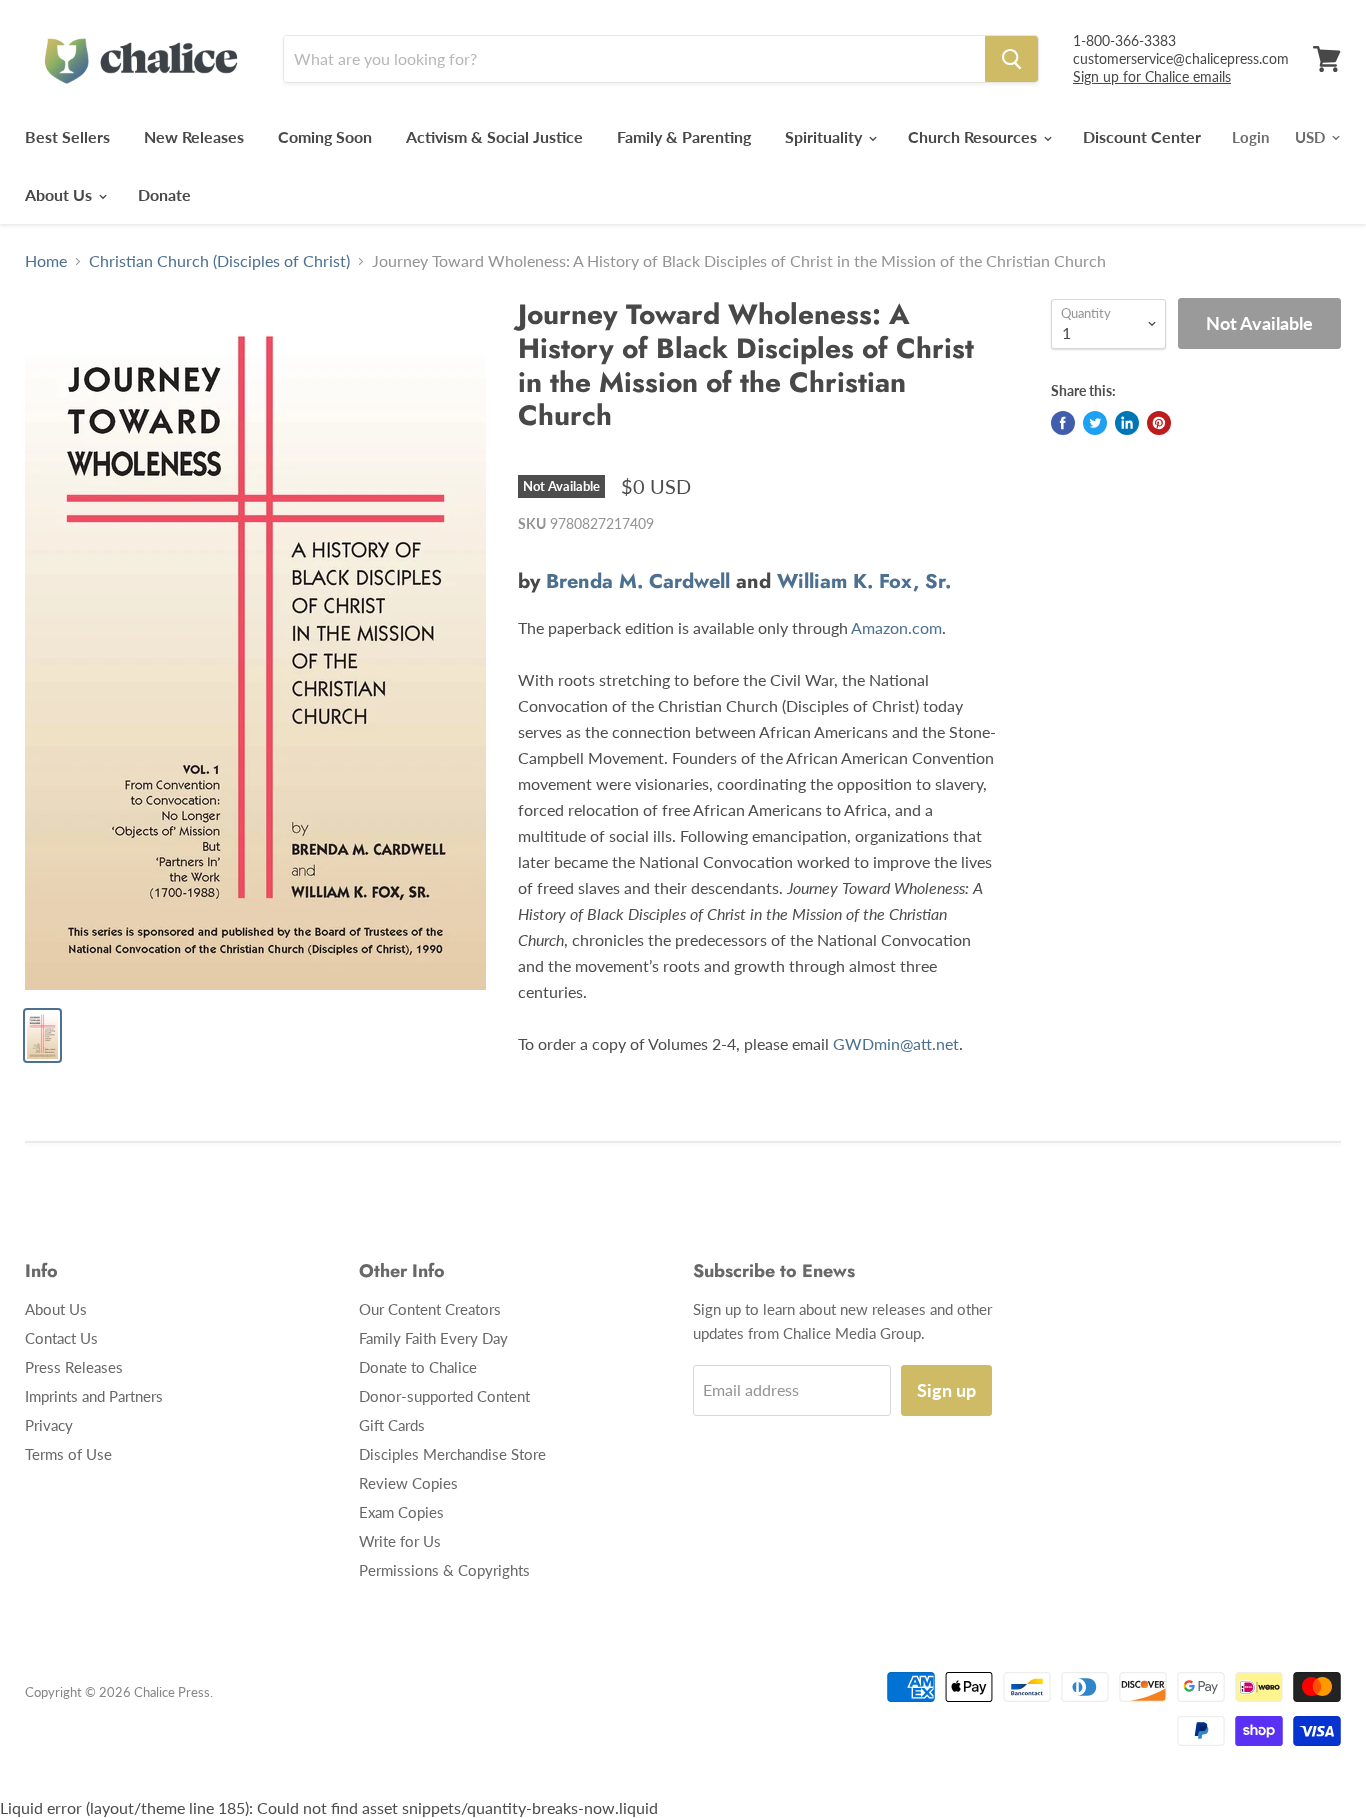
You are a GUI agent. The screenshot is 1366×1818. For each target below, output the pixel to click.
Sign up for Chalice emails (1152, 76)
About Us (60, 194)
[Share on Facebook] (1063, 423)
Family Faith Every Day (433, 1338)
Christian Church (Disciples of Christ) (219, 261)
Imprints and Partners (94, 1396)
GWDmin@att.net (896, 1043)
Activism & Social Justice (494, 136)
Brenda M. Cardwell (638, 581)
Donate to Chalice (418, 1367)
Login (1250, 137)
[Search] (1011, 59)
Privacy (49, 1425)
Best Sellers (67, 136)
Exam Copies (401, 1512)
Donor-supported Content (444, 1396)
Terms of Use (68, 1454)
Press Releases (74, 1367)
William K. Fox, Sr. (864, 581)
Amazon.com (896, 627)
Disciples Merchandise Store (452, 1454)
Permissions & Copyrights (444, 1570)
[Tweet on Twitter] (1095, 423)
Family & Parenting (684, 136)
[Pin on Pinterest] (1159, 423)
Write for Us (400, 1541)
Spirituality (825, 136)
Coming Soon (325, 136)
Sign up (946, 1390)
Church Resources (974, 136)
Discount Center (1142, 136)
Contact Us (61, 1338)
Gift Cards (392, 1425)
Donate (164, 194)
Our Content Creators (430, 1309)
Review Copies (408, 1483)
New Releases (194, 136)
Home (46, 261)
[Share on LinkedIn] (1127, 423)
